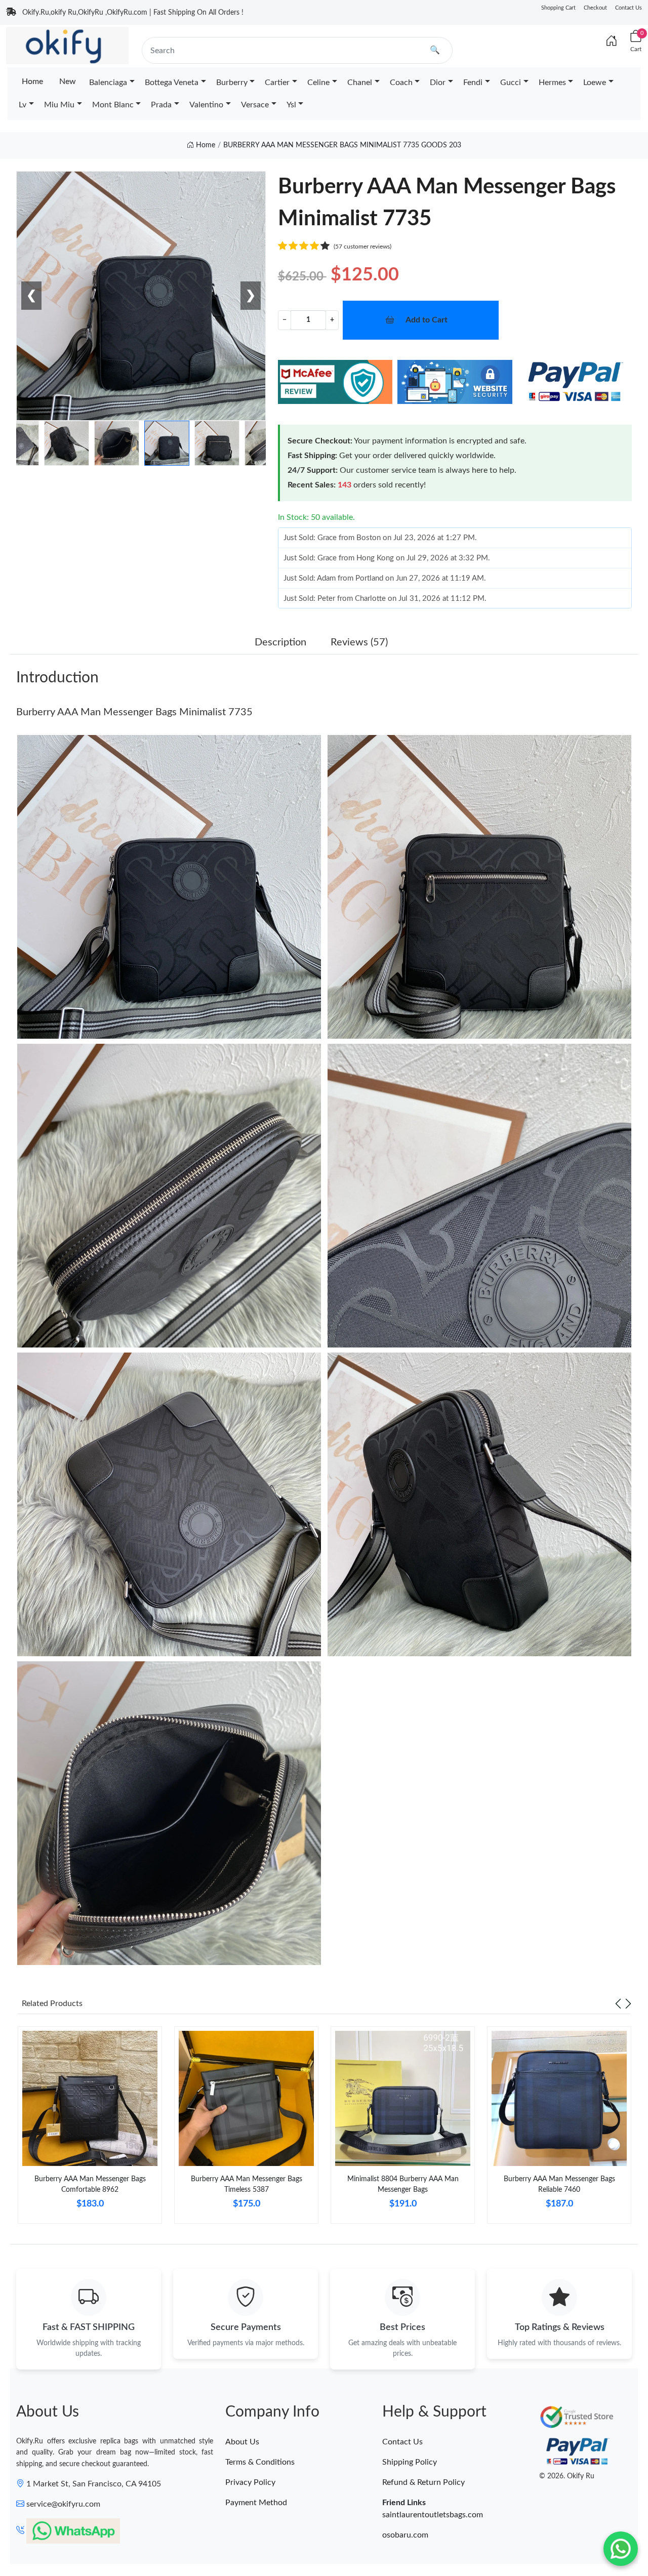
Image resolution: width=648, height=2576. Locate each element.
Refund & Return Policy (423, 2482)
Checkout (595, 8)
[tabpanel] (90, 2129)
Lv (23, 105)
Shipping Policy (410, 2462)
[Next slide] (628, 2003)
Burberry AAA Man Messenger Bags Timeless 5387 (247, 2184)
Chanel (360, 83)
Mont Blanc (113, 105)
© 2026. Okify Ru (567, 2476)
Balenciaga (108, 83)
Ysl (291, 105)
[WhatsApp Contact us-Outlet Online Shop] (621, 2549)
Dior (438, 83)
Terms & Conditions (260, 2462)
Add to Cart (427, 320)
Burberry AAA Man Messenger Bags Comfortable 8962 (90, 2184)
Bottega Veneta (172, 83)
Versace (255, 105)
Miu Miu (59, 105)
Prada (161, 105)
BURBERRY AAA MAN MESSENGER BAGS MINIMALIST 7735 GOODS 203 (342, 145)
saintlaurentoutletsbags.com (433, 2515)
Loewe (595, 83)
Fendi (473, 83)
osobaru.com (405, 2535)
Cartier (277, 83)
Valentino (206, 105)
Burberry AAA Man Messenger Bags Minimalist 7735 (134, 712)
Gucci (511, 83)
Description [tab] (280, 642)
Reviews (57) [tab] (359, 642)
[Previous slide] (618, 2003)
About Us (242, 2442)
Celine (318, 83)
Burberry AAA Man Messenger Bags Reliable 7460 (559, 2184)
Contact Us (629, 8)
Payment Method (256, 2503)
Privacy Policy (250, 2482)
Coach (401, 83)
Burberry (232, 83)
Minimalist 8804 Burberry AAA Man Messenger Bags (403, 2184)
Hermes (552, 83)
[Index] (612, 42)
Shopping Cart (558, 8)
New (68, 81)
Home (32, 81)
